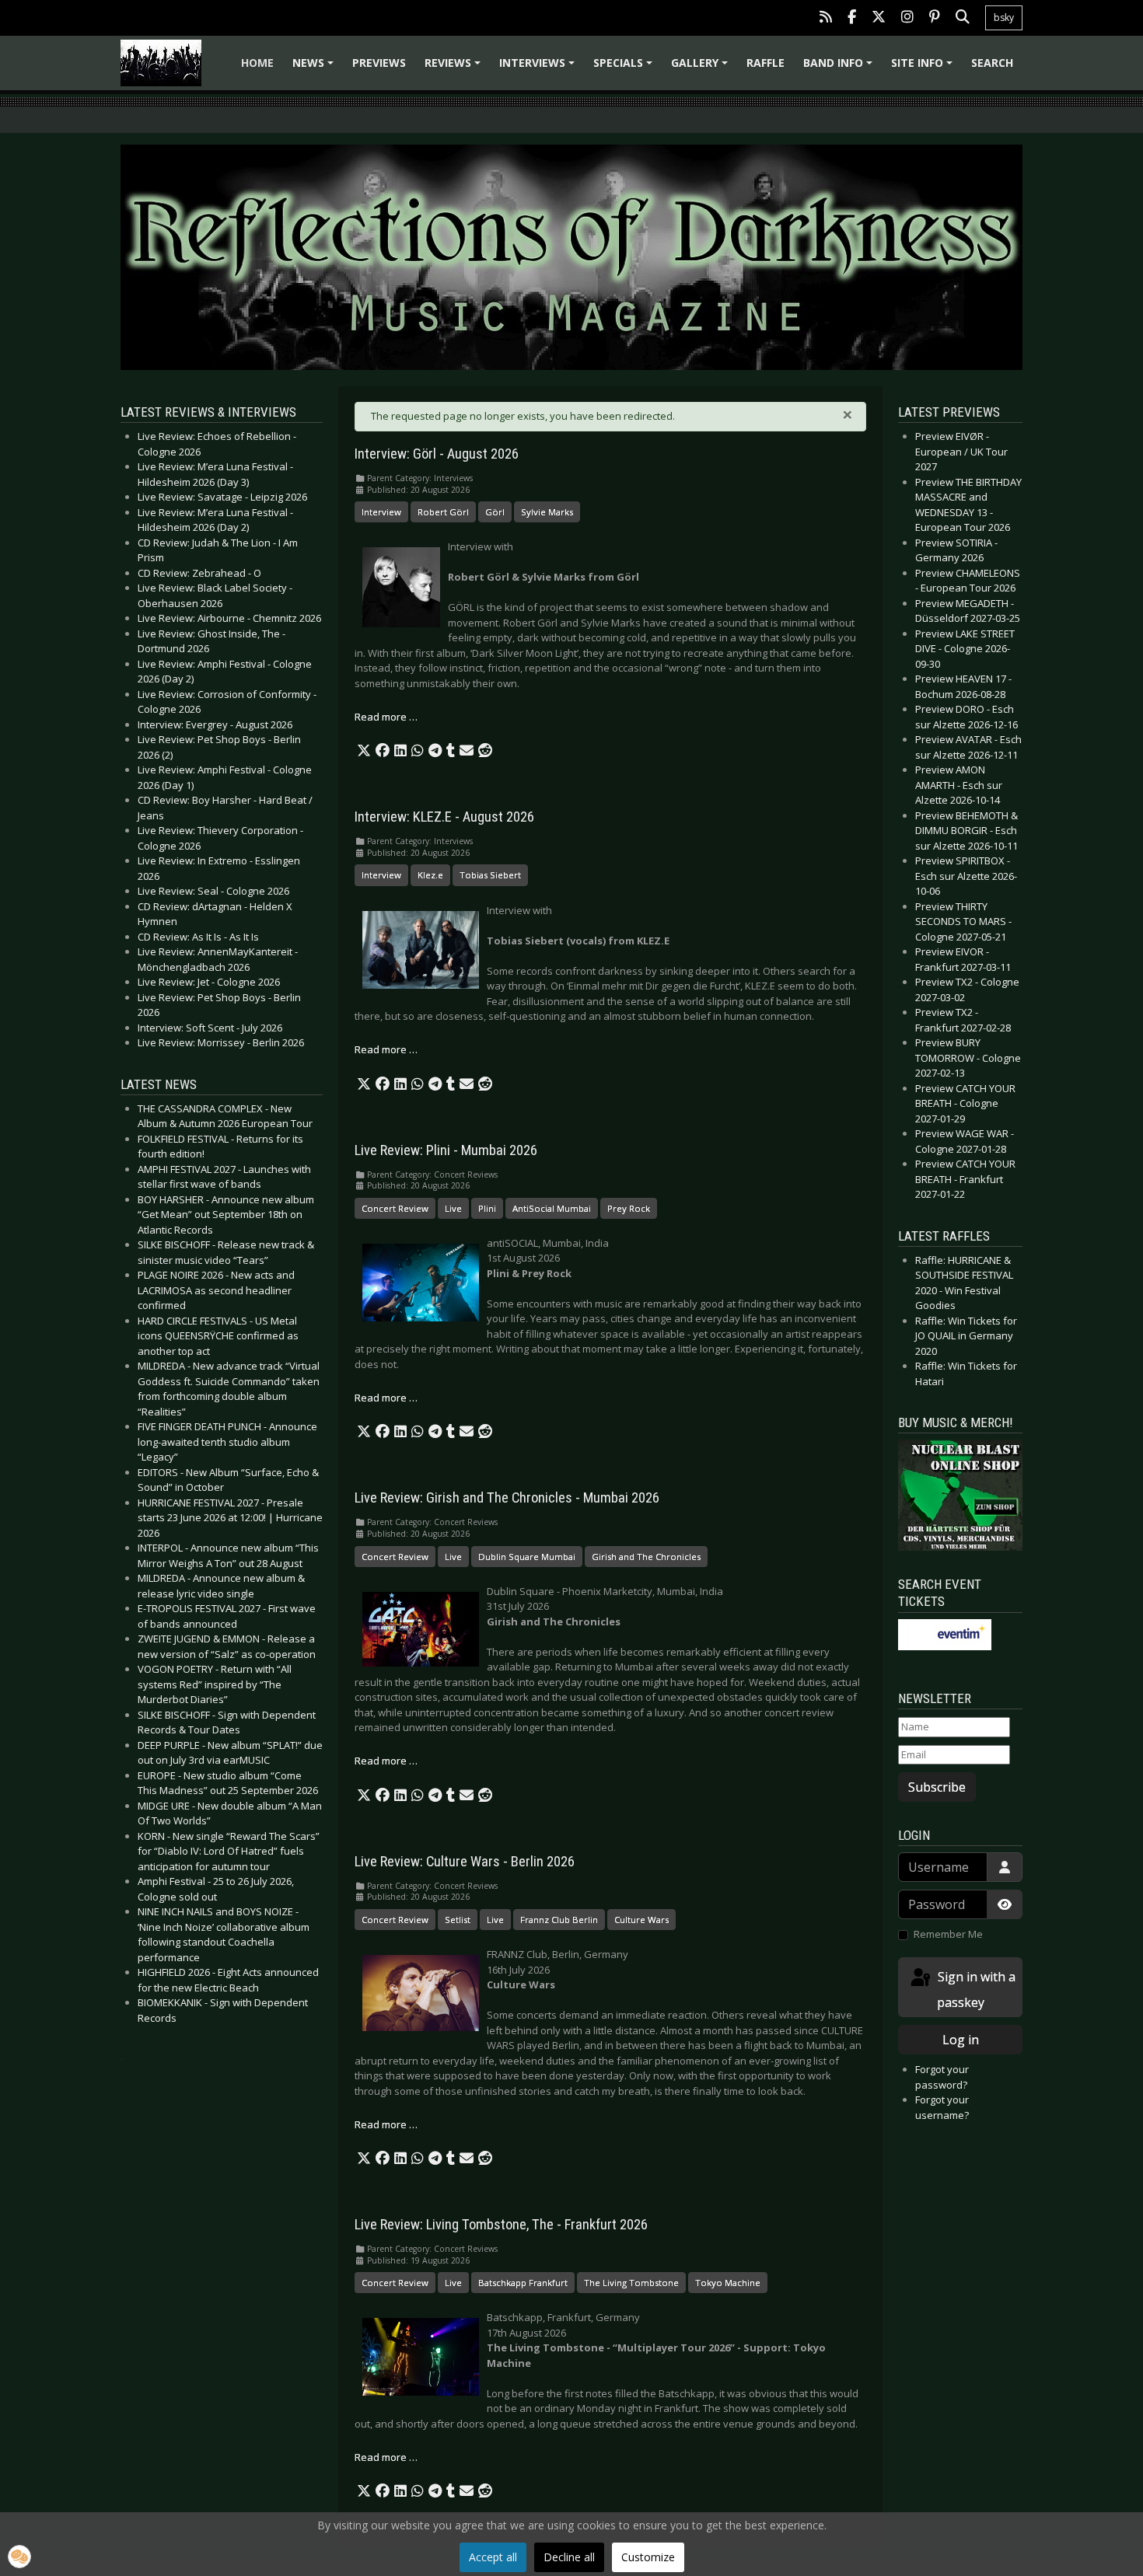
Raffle (765, 63)
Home (257, 63)
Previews (379, 63)
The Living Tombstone (631, 2283)
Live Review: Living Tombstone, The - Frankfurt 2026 (501, 2225)
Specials (625, 68)
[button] (364, 751)
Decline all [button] (569, 2557)
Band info (840, 68)
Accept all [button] (493, 2557)
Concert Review (395, 1208)
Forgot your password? (942, 2077)
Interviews (539, 68)
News (315, 68)
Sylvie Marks (547, 512)
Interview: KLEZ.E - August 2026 (444, 817)
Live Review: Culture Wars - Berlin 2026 (465, 1862)
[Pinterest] (935, 18)
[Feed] (826, 18)
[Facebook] (852, 18)
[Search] (963, 18)
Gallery (702, 68)
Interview (381, 512)
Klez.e (430, 875)
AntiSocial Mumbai (552, 1208)
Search (992, 63)
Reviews (455, 68)
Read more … (386, 717)
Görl (495, 512)
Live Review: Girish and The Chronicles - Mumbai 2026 (507, 1498)
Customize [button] (648, 2557)
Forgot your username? (942, 2107)
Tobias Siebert (490, 875)
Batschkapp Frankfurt (523, 2283)
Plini (487, 1208)
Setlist (458, 1920)
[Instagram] (907, 18)
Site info (924, 68)
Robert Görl (443, 512)
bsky (1004, 17)
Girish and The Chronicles (646, 1557)
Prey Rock (629, 1208)
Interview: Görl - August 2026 (437, 454)
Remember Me (948, 1934)
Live (453, 1208)
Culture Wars (641, 1920)
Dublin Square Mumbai (527, 1557)
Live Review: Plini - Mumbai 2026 (446, 1150)
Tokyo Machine (728, 2283)
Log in (961, 2040)
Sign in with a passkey (975, 1990)
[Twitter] (879, 18)
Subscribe (937, 1787)
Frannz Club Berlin (559, 1920)
